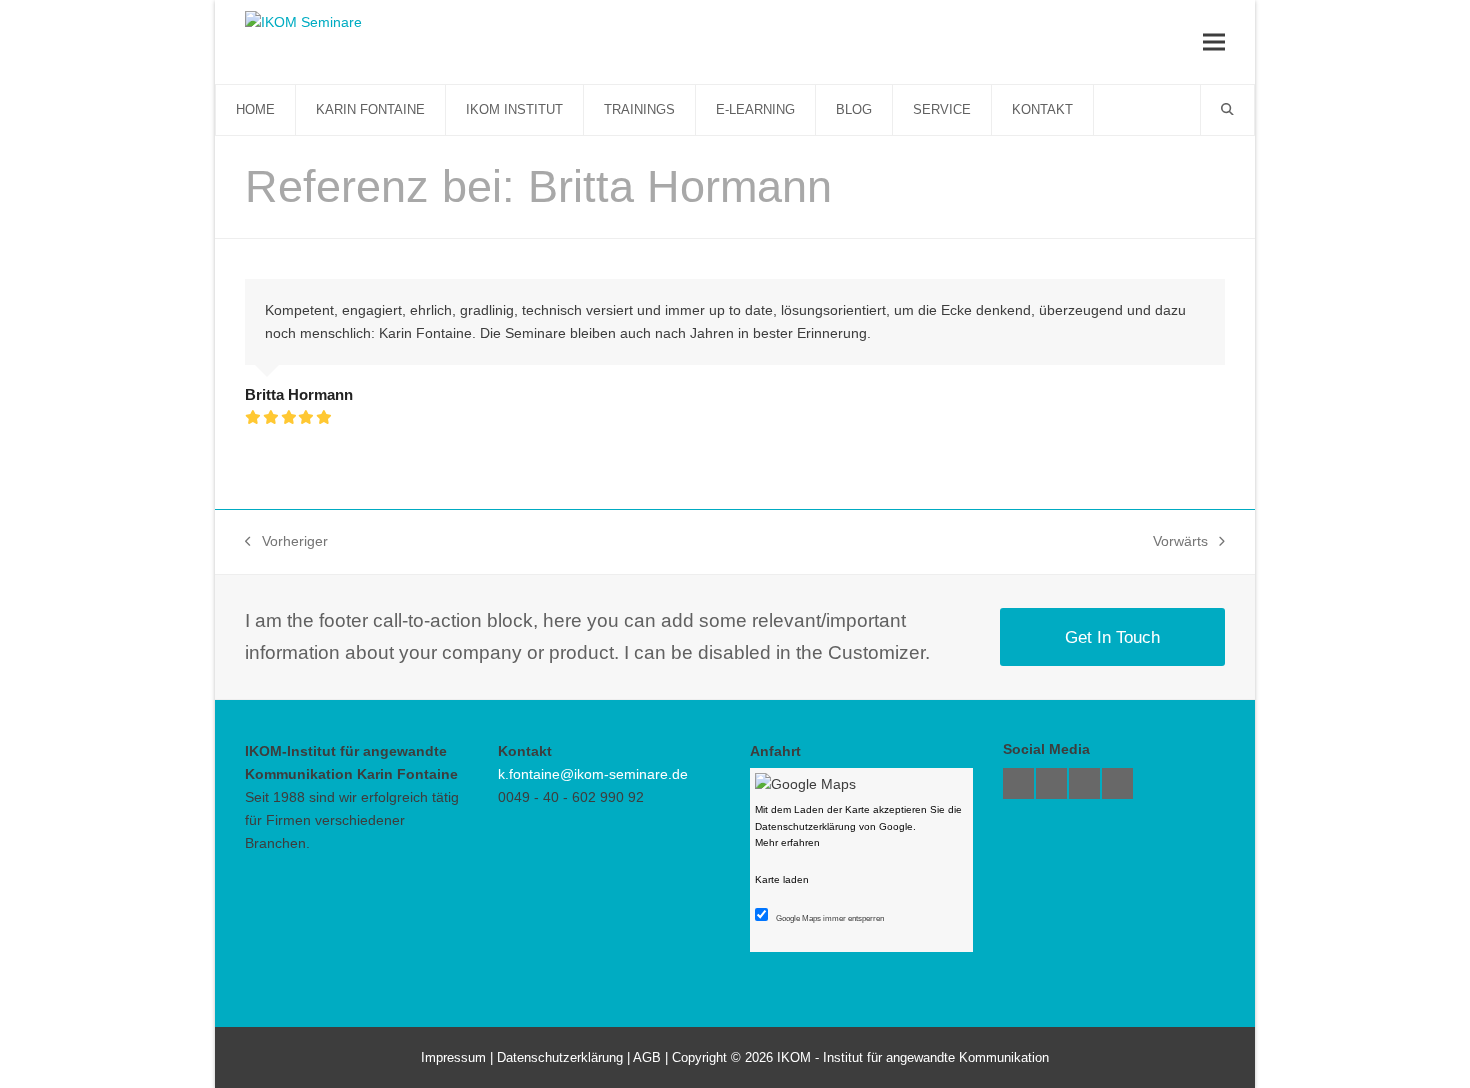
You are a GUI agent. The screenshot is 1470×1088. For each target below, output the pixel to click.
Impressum (453, 1057)
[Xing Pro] (1018, 783)
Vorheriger (286, 543)
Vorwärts (1181, 543)
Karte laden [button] (782, 879)
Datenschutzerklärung (560, 1057)
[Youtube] (1084, 783)
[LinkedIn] (1117, 783)
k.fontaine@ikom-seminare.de (593, 774)
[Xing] (1051, 783)
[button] (1214, 41)
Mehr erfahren (787, 842)
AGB (647, 1057)
